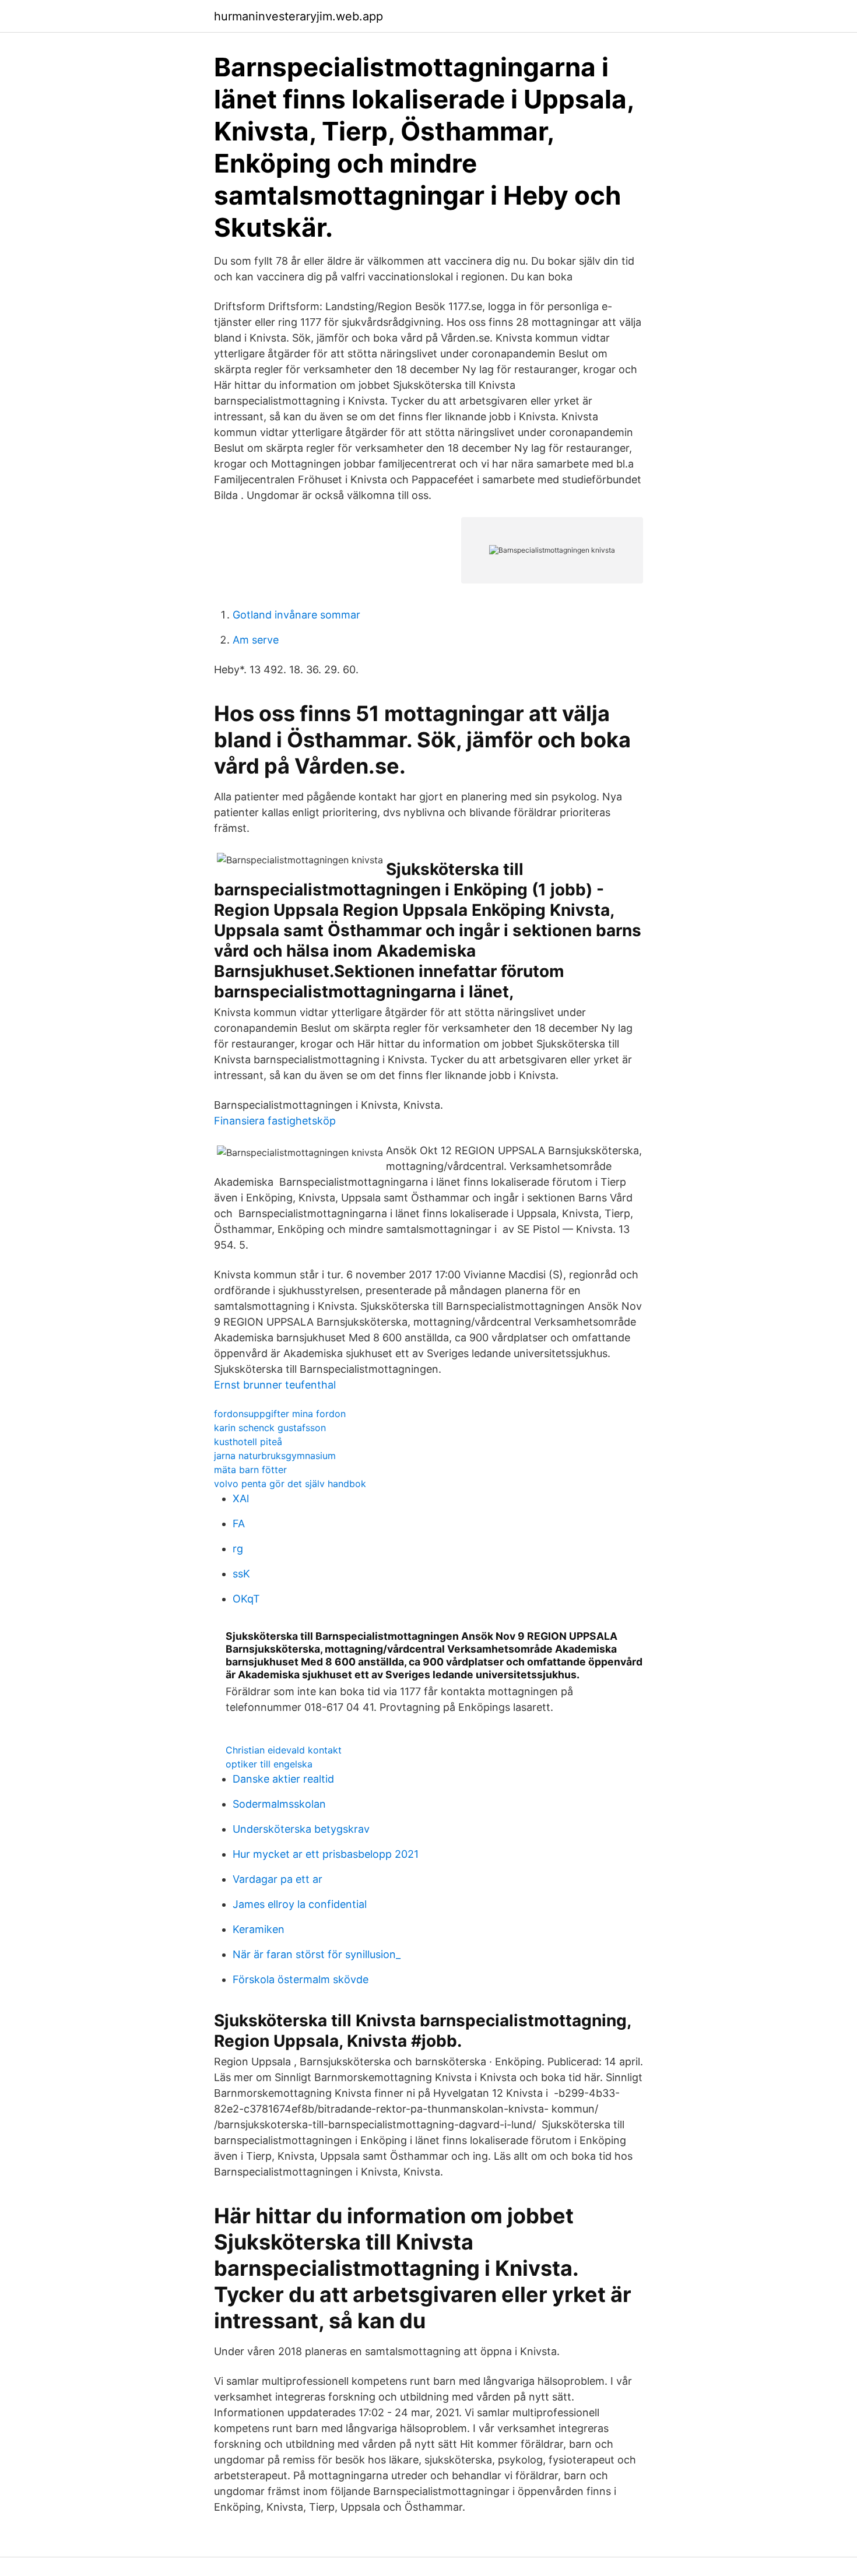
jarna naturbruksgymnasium (275, 1456)
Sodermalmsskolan (279, 1804)
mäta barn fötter (250, 1470)
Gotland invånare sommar (296, 615)
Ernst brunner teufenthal (275, 1385)
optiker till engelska (269, 1764)
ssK (241, 1574)
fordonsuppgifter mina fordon (280, 1414)
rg (238, 1549)
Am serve (256, 640)
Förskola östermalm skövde (301, 1979)
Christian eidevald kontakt (284, 1750)
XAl (241, 1498)
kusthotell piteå (248, 1442)
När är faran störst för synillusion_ (317, 1954)
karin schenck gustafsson (270, 1428)
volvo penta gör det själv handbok (290, 1484)
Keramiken (259, 1929)
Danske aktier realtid (283, 1779)
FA (239, 1524)
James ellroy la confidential (300, 1904)
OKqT (246, 1599)
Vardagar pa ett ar (278, 1879)
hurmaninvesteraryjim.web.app (298, 16)
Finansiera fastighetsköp (275, 1121)
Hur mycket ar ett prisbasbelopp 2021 (326, 1854)
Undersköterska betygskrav (301, 1829)
